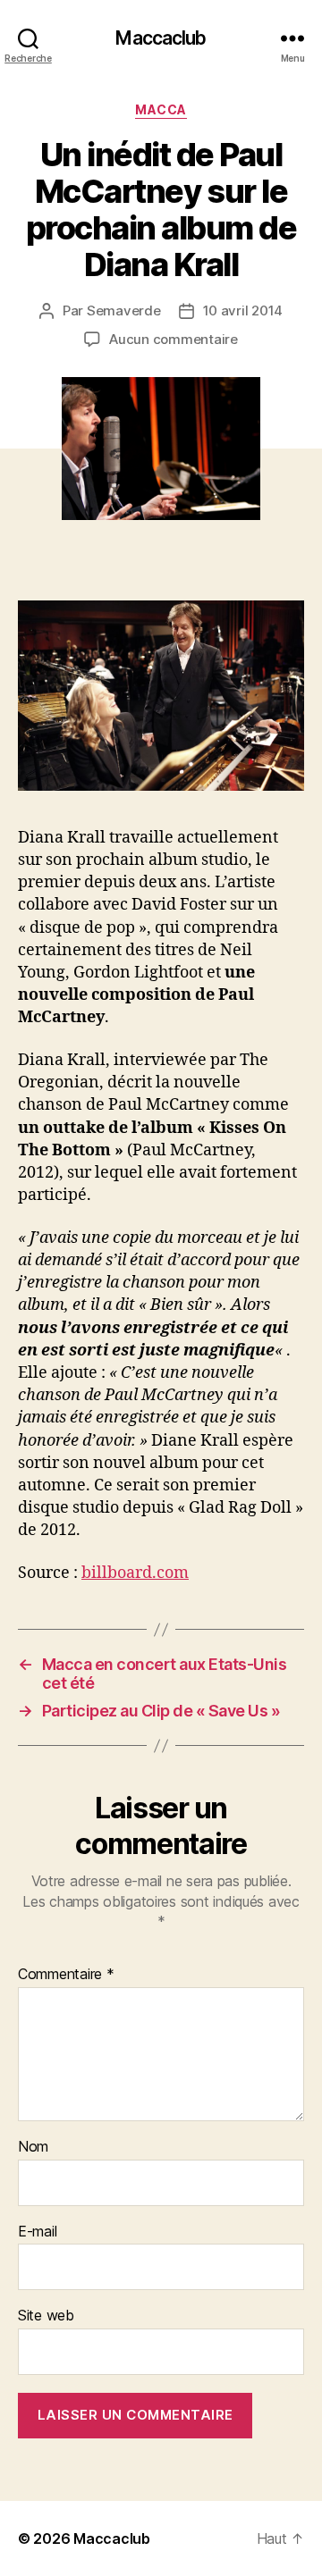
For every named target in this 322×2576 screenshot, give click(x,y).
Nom (33, 2147)
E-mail (37, 2232)
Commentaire (66, 1975)
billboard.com (135, 1573)
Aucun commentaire (174, 339)
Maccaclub (161, 38)
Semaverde (124, 310)
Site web (46, 2316)
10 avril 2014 (243, 310)
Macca (161, 109)
